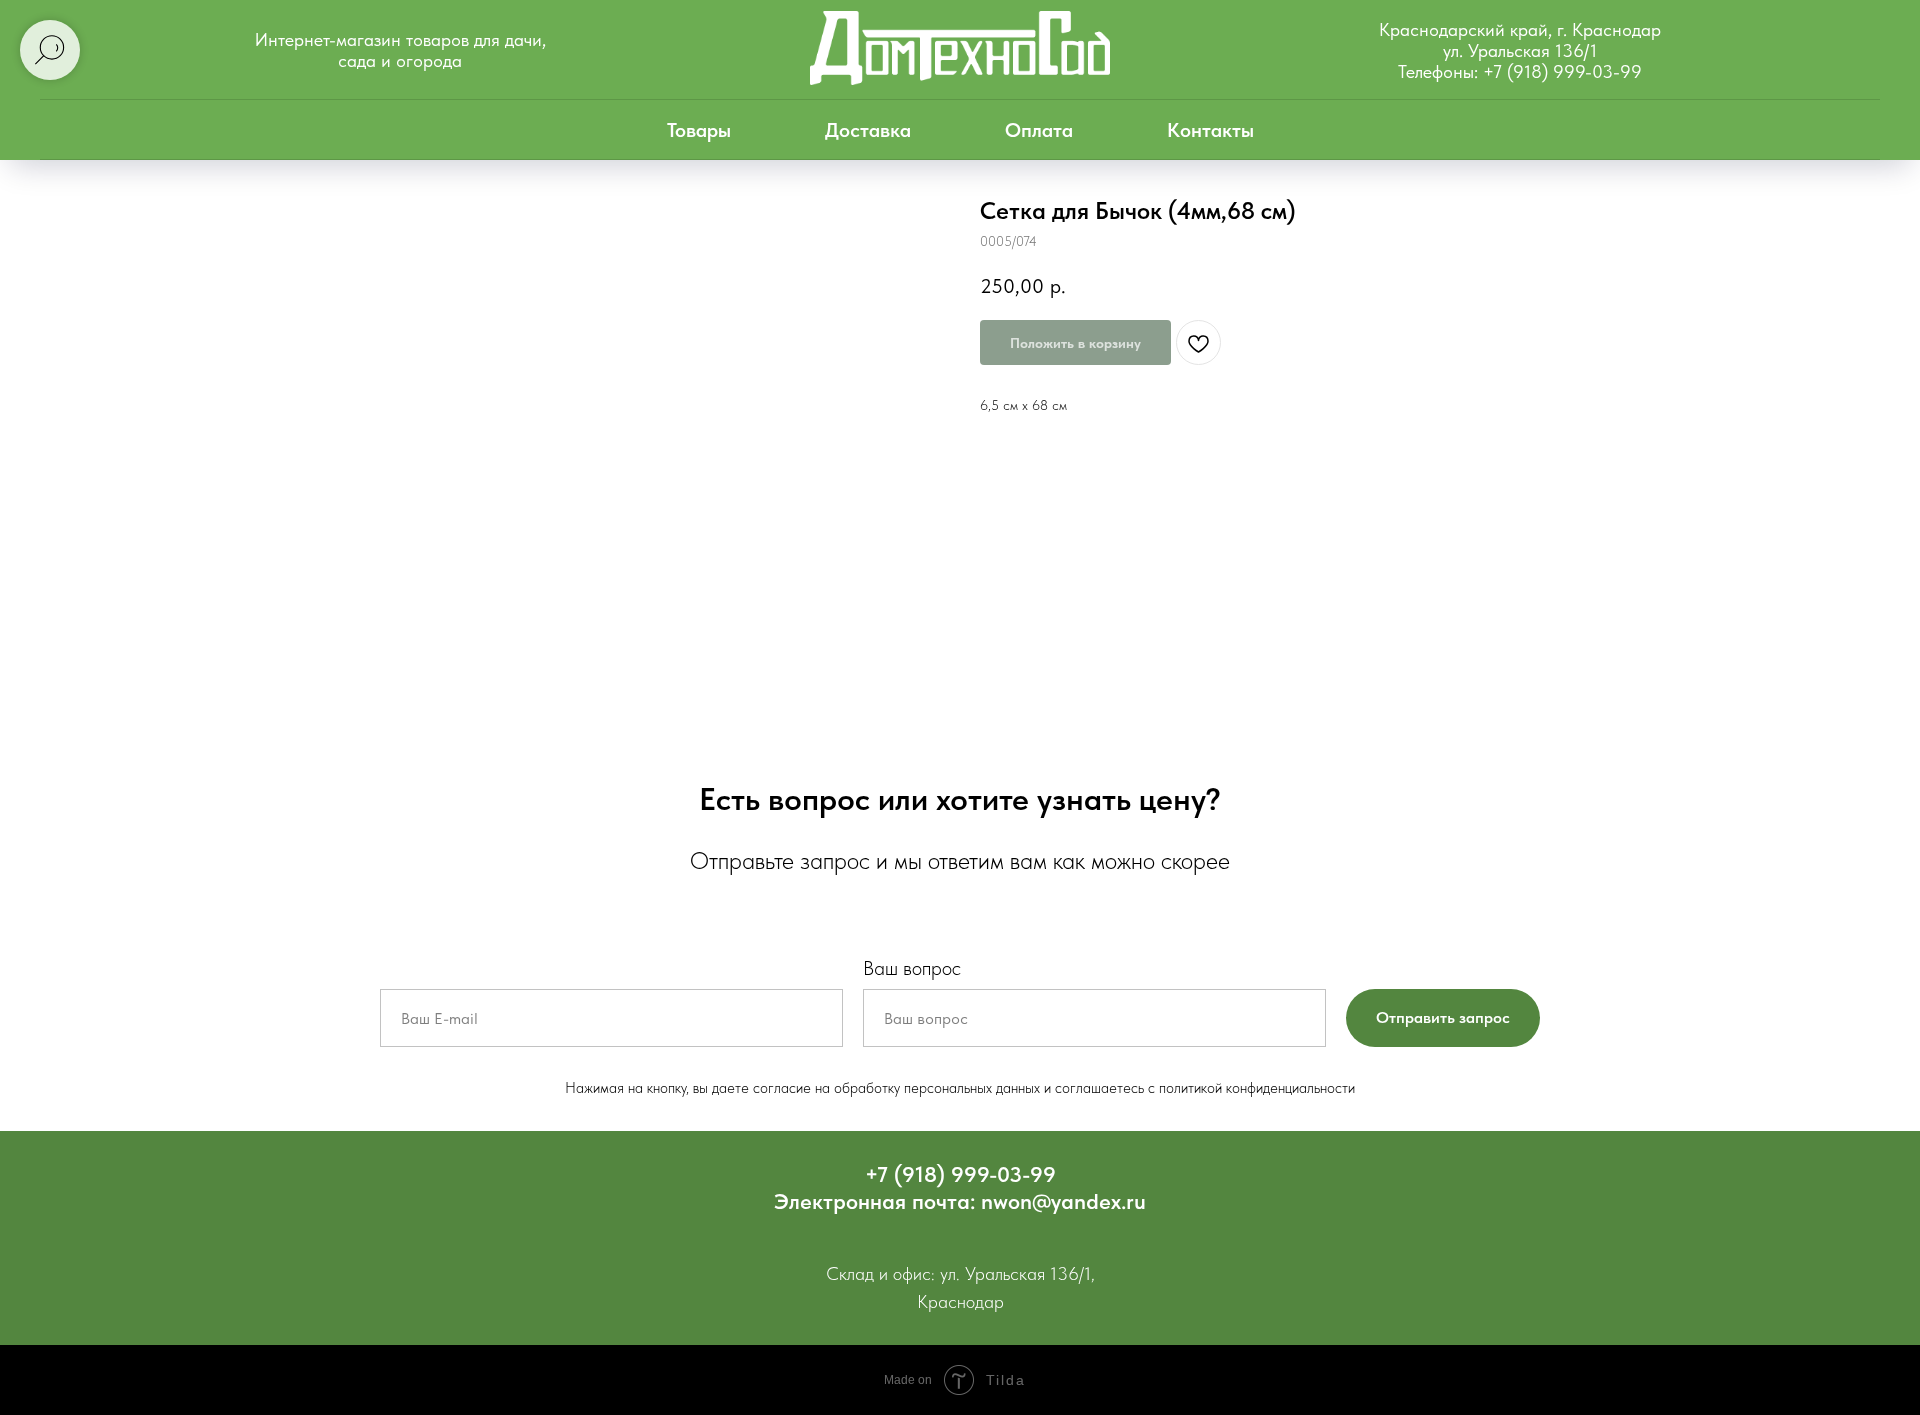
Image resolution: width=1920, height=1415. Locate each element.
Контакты (1210, 130)
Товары (699, 130)
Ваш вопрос (912, 968)
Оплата (1039, 130)
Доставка (868, 130)
